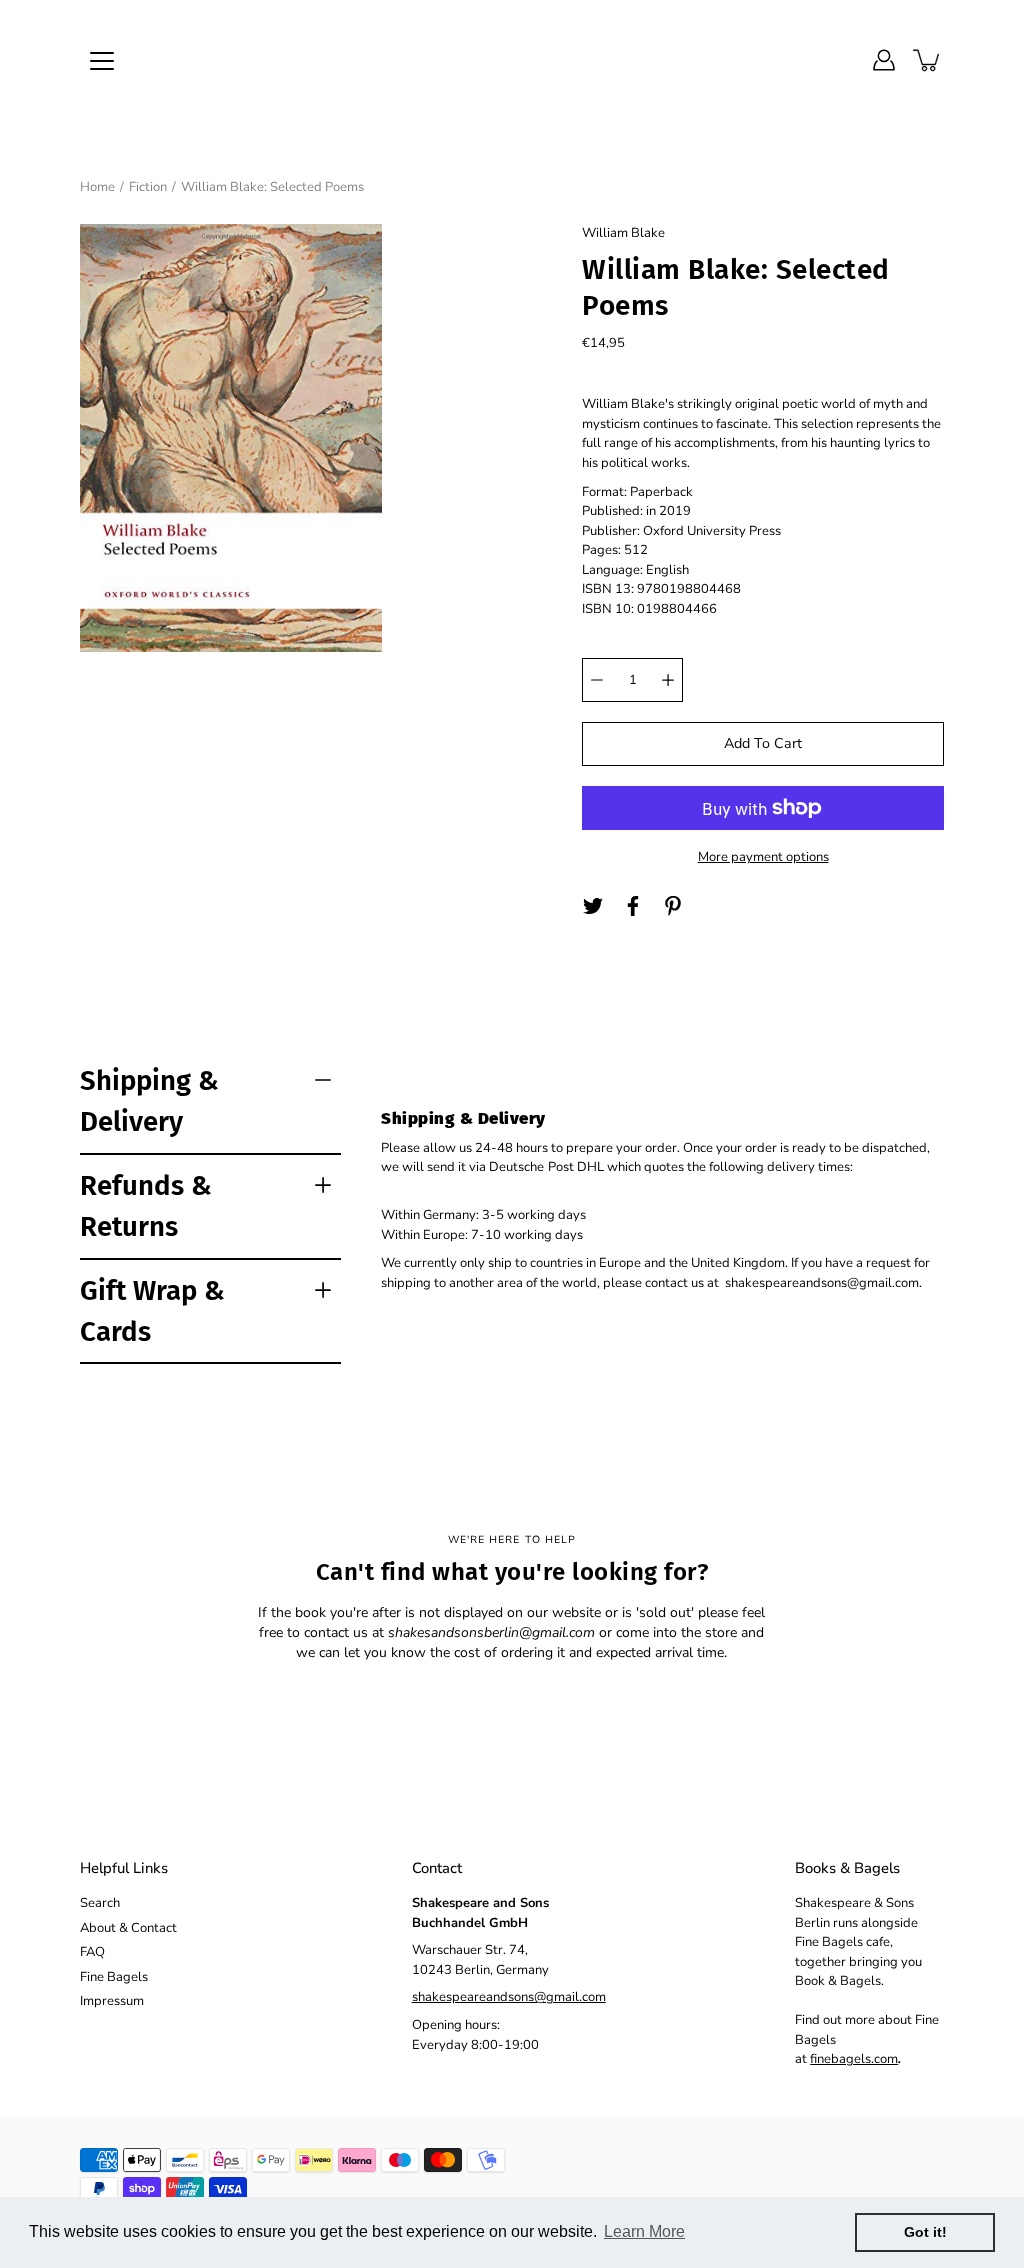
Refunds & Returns (146, 1206)
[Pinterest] (673, 906)
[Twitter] (593, 906)
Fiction (148, 187)
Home (97, 187)
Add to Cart (763, 743)
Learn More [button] (644, 2231)
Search (100, 1903)
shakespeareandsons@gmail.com (509, 1997)
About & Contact (128, 1928)
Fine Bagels (114, 1977)
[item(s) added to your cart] (928, 60)
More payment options (763, 857)
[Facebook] (633, 906)
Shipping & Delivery (149, 1101)
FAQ (92, 1952)
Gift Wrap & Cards (152, 1311)
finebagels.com (854, 2059)
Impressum (112, 2001)
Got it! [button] (925, 2232)
